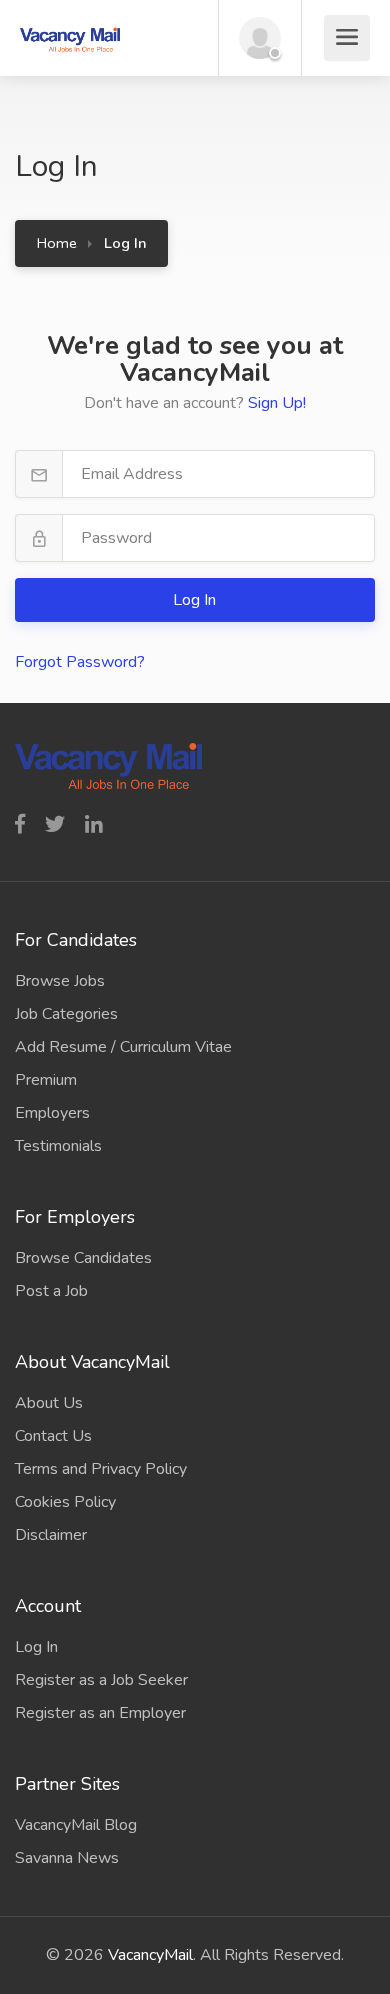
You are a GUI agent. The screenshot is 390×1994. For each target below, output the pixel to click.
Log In (196, 600)
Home (57, 243)
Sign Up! (277, 403)
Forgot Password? (80, 662)
